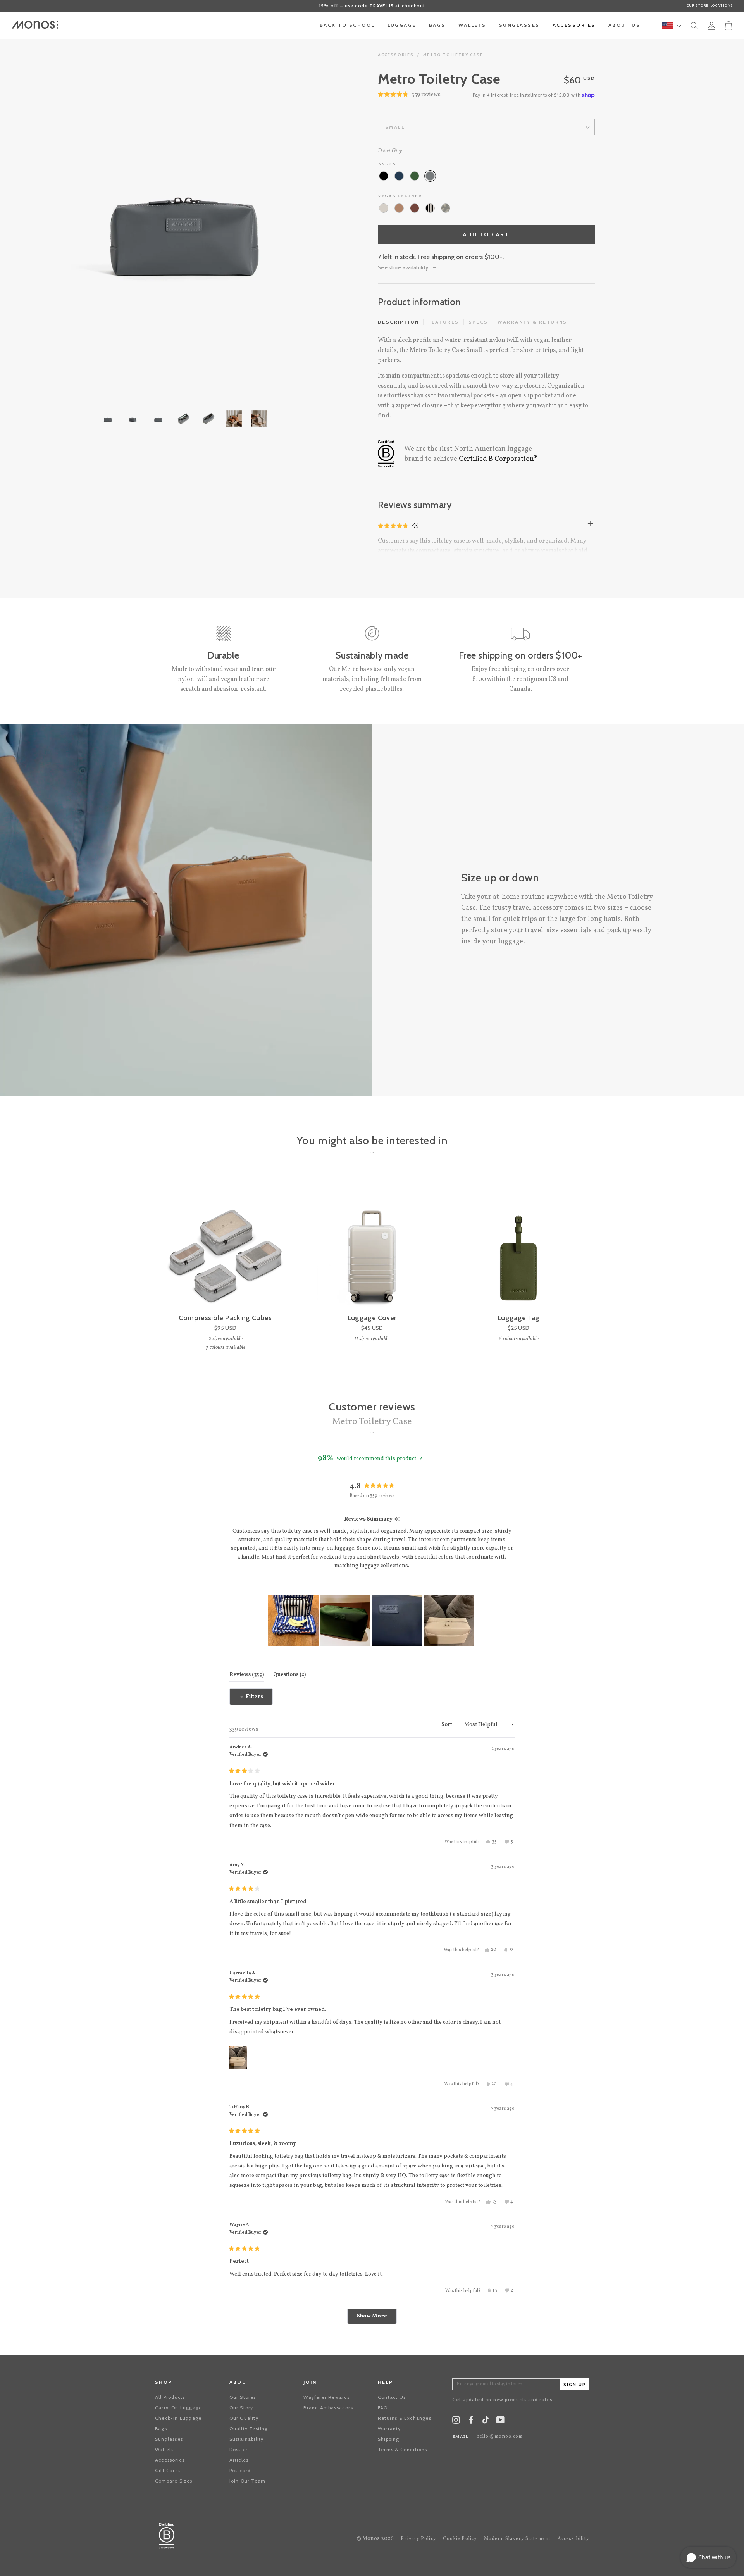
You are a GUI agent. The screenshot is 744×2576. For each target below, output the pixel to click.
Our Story (241, 2408)
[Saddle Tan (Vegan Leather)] (399, 208)
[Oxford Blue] (399, 176)
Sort (447, 1725)
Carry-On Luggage (178, 2408)
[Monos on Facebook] (471, 2422)
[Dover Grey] (430, 176)
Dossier (239, 2449)
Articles (239, 2460)
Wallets (164, 2449)
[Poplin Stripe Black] (430, 208)
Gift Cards (168, 2470)
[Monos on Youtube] (500, 2422)
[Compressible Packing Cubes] (225, 1244)
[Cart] (728, 25)
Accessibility (573, 2539)
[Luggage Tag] (519, 1244)
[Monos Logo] (35, 25)
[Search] (694, 27)
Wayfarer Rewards (326, 2397)
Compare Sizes (174, 2481)
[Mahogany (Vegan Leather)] (415, 208)
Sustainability (247, 2439)
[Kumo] (446, 208)
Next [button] (327, 214)
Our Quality (244, 2418)
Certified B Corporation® (498, 459)
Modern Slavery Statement (518, 2539)
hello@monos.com (500, 2436)
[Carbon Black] (384, 176)
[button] (394, 526)
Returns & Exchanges (405, 2418)
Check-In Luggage (178, 2418)
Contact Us (392, 2397)
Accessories (396, 55)
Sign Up (575, 2385)
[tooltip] (397, 1520)
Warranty (389, 2429)
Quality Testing (249, 2429)
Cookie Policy (460, 2539)
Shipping (389, 2439)
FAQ (383, 2408)
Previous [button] (39, 214)
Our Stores (243, 2397)
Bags (161, 2429)
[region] (372, 1621)
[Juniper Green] (415, 176)
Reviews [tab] (247, 1674)
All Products (170, 2397)
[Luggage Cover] (372, 1244)
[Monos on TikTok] (486, 2422)
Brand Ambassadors (328, 2408)
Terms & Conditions (403, 2449)
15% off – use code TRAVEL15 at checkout (372, 6)
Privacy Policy (418, 2539)
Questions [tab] (289, 1674)
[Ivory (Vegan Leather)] (384, 208)
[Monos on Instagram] (456, 2422)
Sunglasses (169, 2439)
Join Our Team (248, 2481)
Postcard (240, 2470)
